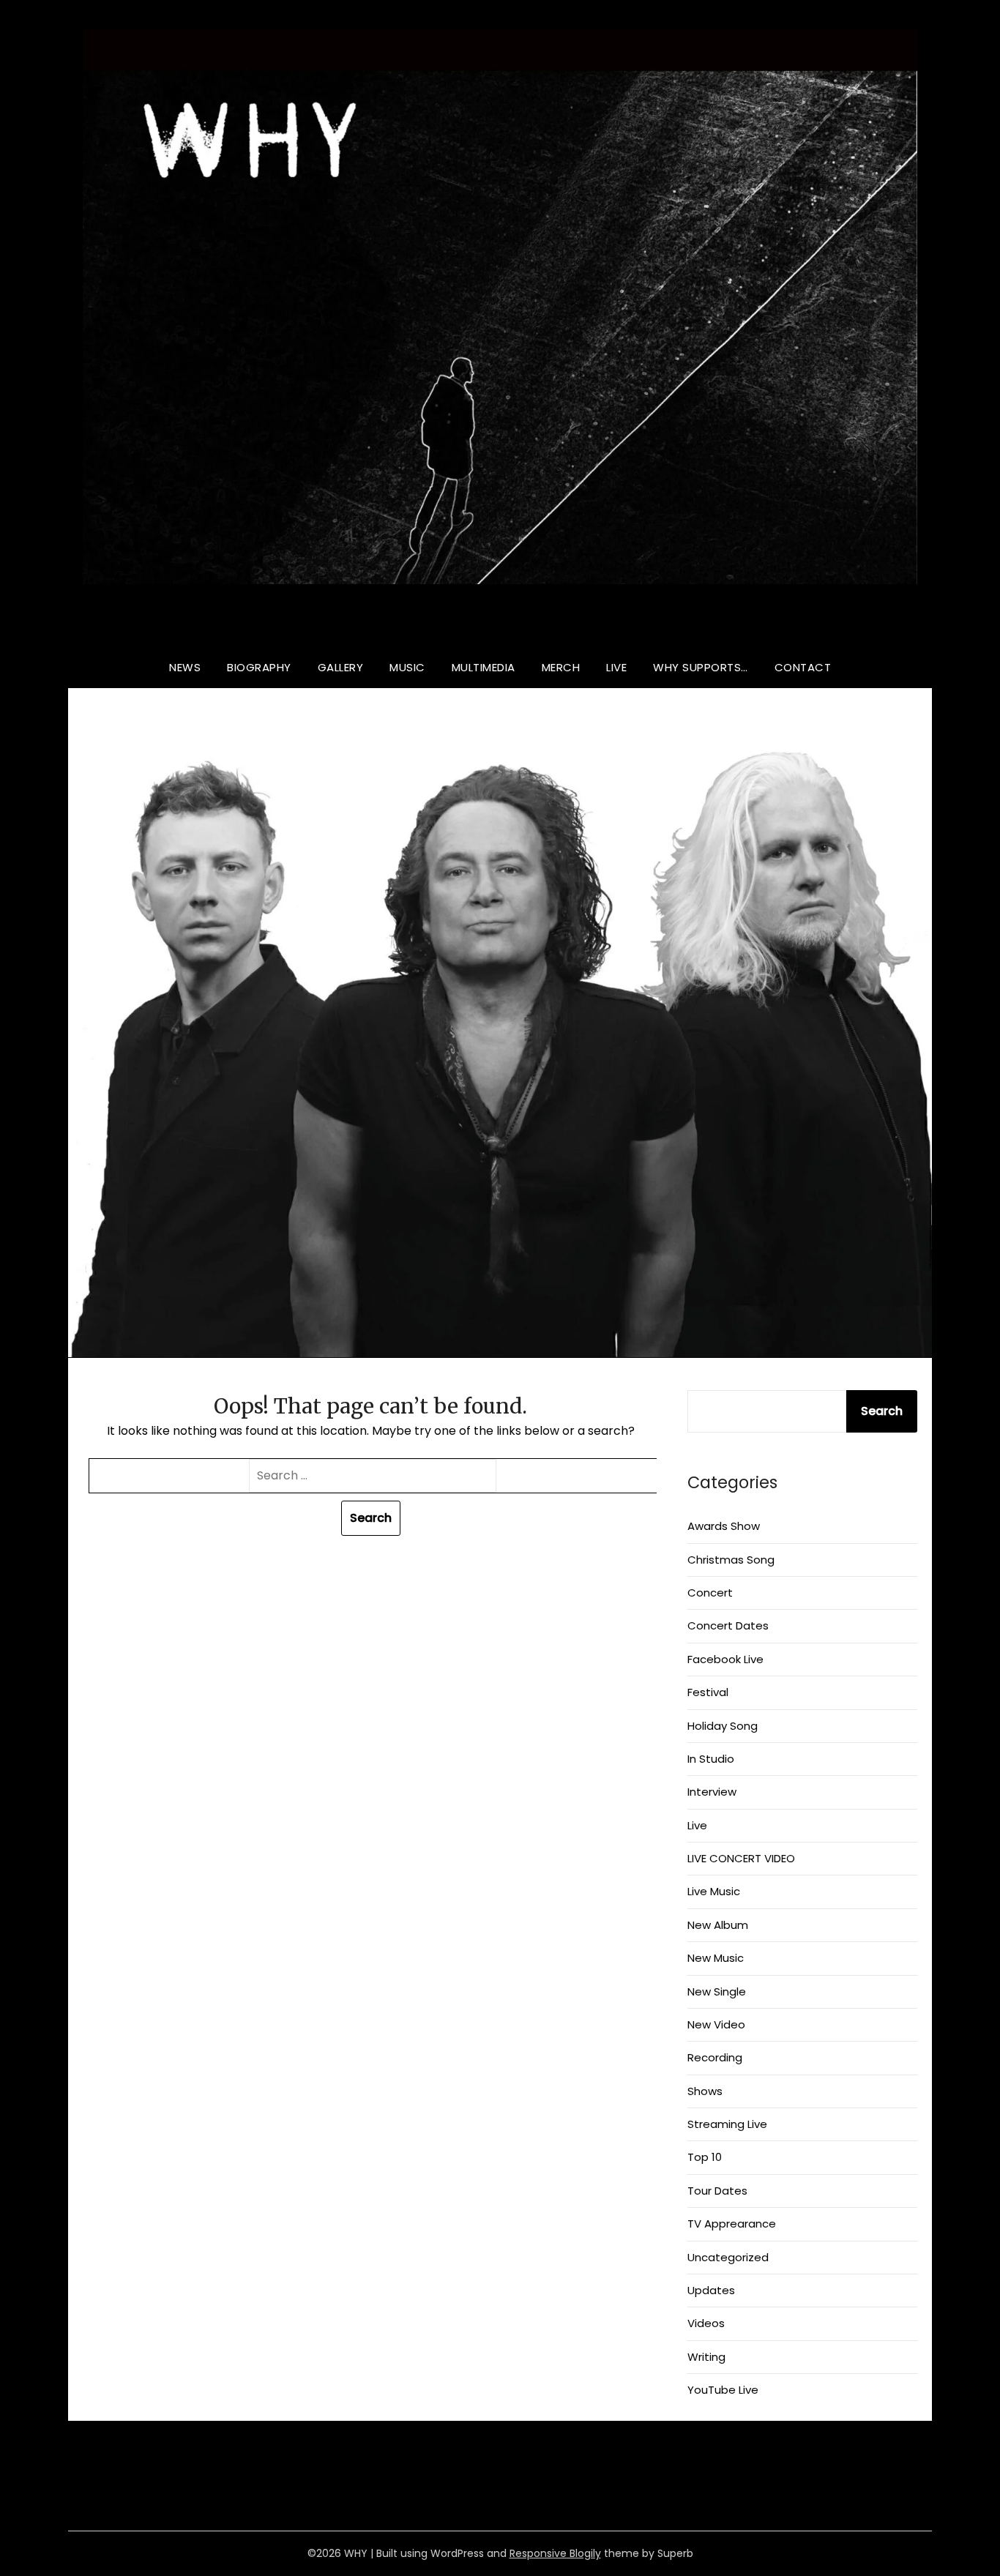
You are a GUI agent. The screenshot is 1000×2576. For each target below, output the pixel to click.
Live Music (714, 1891)
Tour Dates (717, 2191)
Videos (706, 2323)
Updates (711, 2290)
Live (616, 667)
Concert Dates (728, 1625)
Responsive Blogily (555, 2553)
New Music (716, 1958)
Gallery (341, 667)
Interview (712, 1792)
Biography (259, 667)
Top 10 (705, 2157)
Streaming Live (727, 2124)
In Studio (711, 1759)
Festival (708, 1692)
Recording (715, 2057)
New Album (718, 1925)
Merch (561, 667)
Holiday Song (723, 1726)
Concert (710, 1593)
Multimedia (484, 667)
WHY (500, 625)
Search (882, 1411)
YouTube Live (723, 2390)
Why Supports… (701, 667)
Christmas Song (731, 1560)
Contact (803, 667)
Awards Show (724, 1526)
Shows (705, 2091)
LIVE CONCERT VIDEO (741, 1858)
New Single (717, 1991)
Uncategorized (728, 2257)
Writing (706, 2357)
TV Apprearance (732, 2224)
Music (407, 667)
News (185, 667)
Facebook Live (725, 1659)
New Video (716, 2024)
